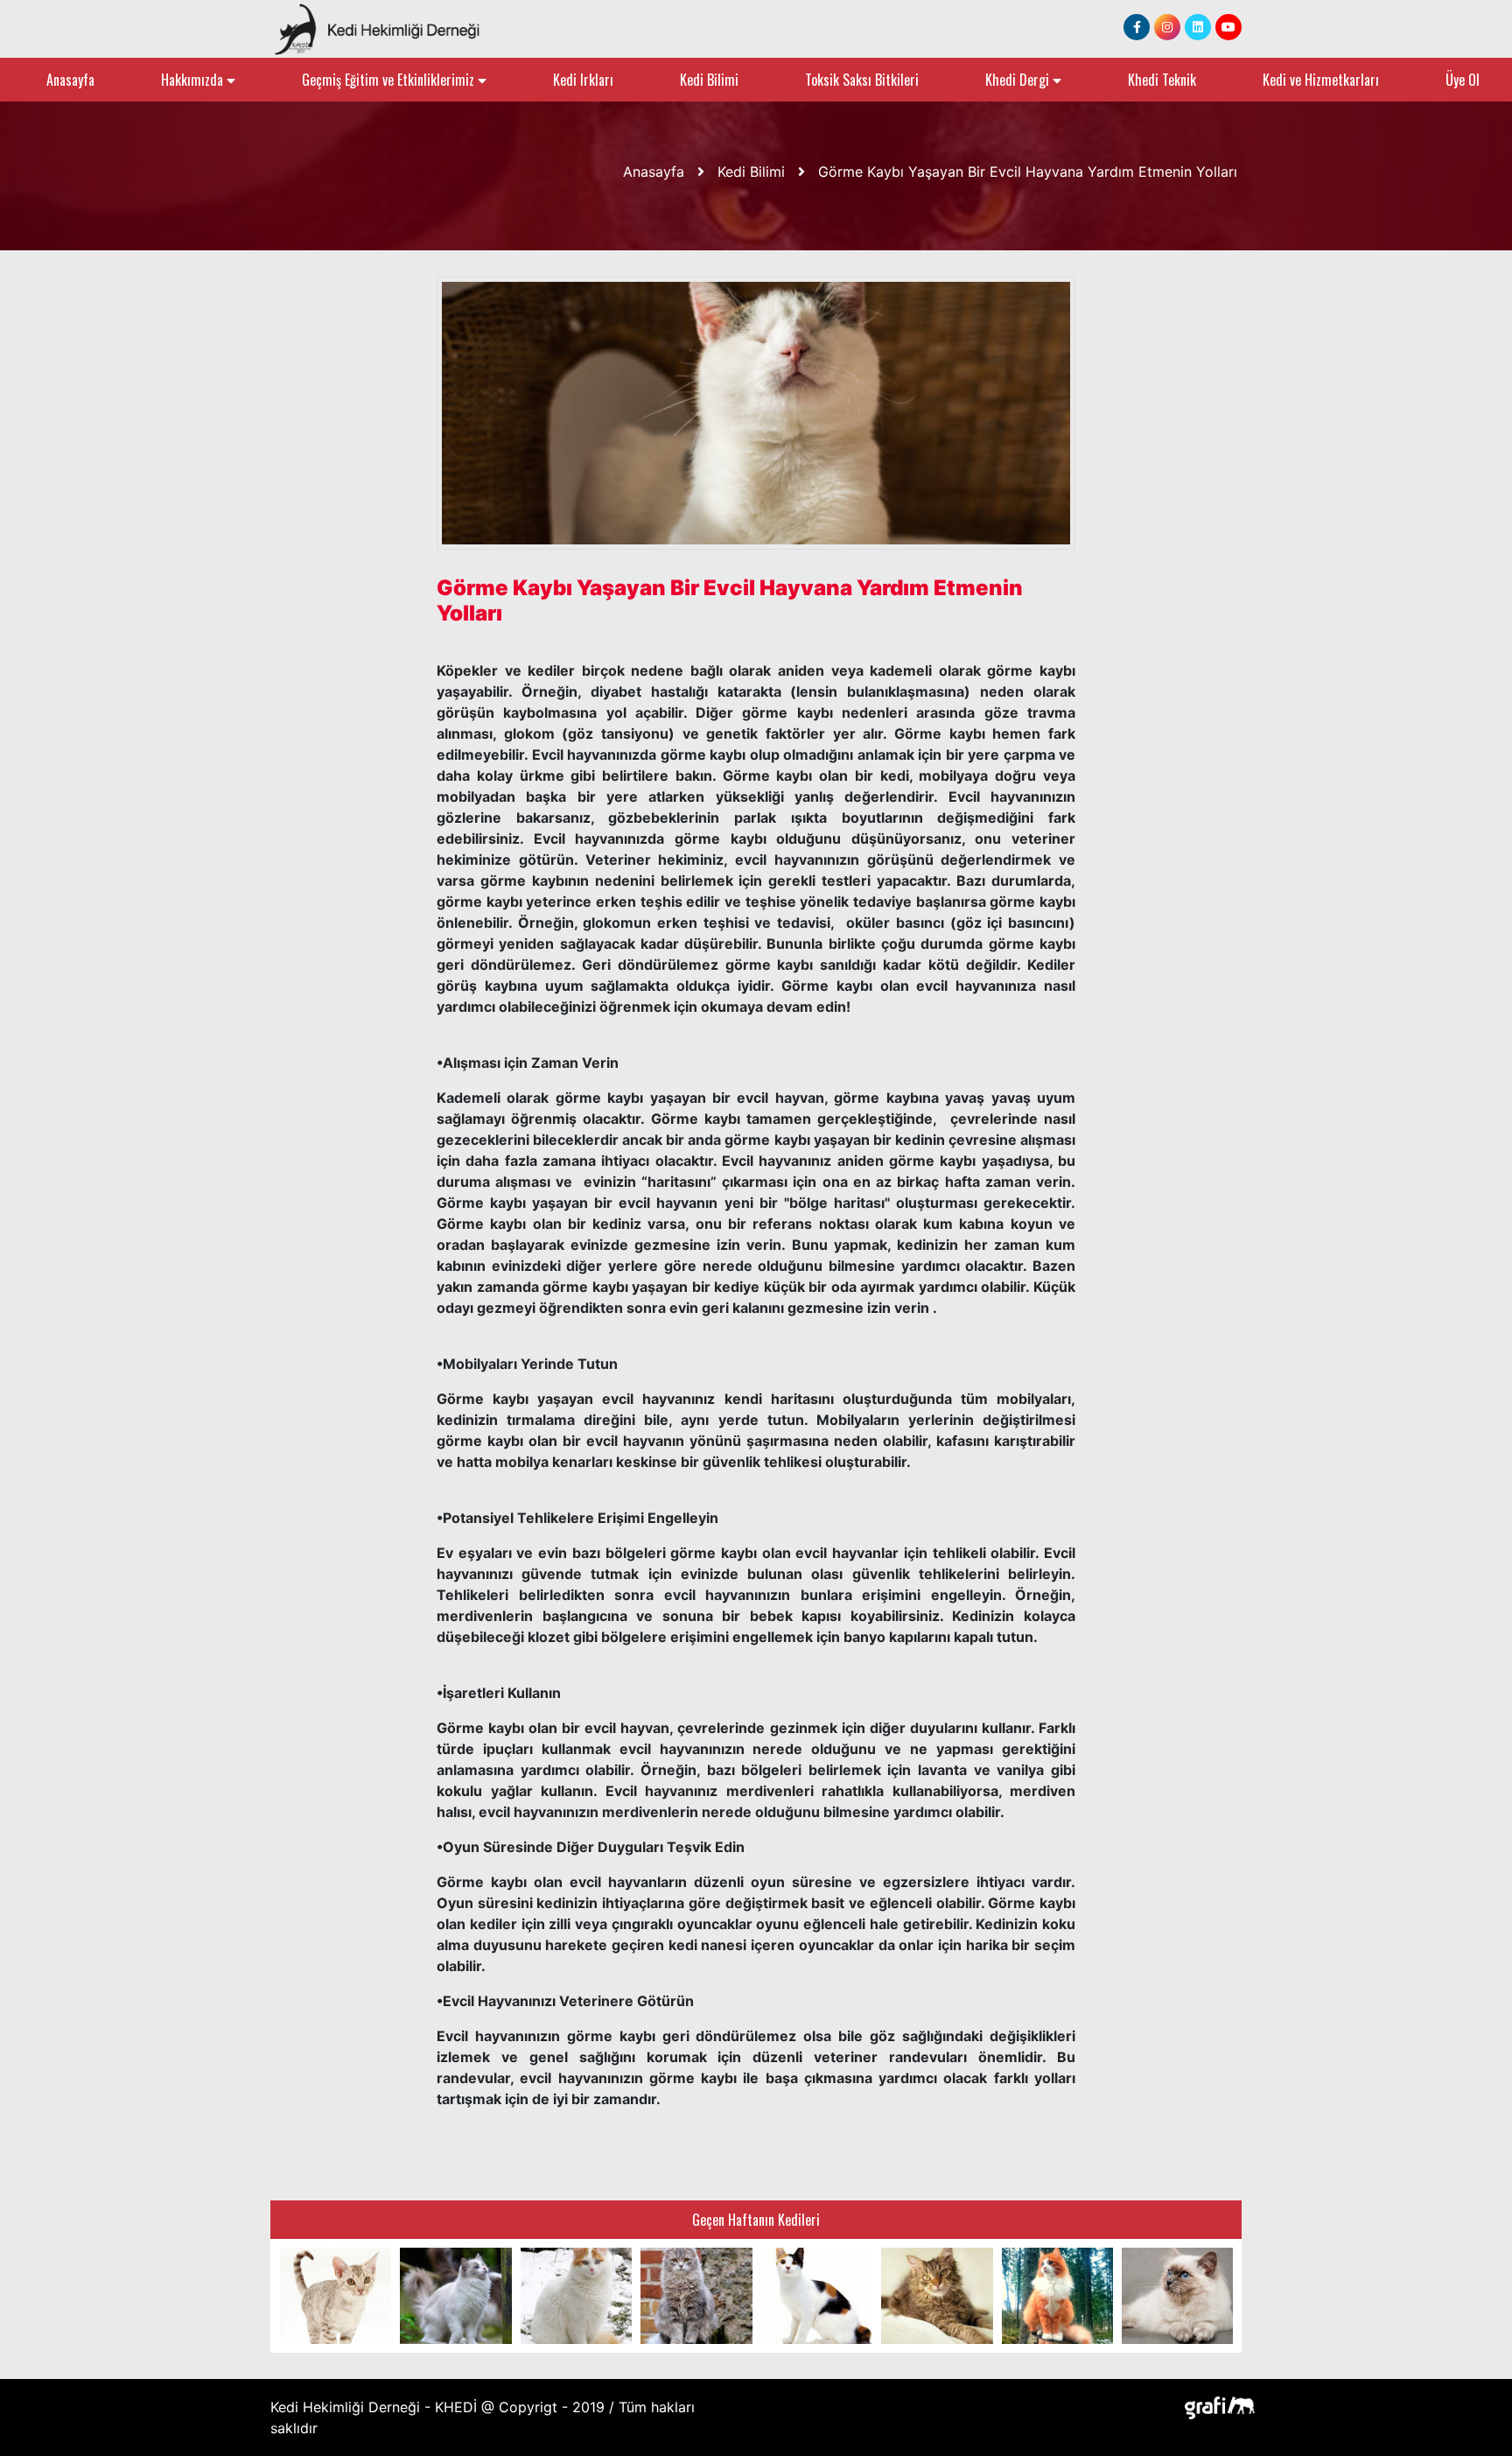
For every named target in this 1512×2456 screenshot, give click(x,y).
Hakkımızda (194, 80)
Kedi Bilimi (709, 80)
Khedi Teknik (1162, 80)
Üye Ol (1463, 80)
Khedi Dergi (1019, 80)
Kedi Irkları (583, 80)
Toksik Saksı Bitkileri (862, 80)
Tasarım (1215, 2407)
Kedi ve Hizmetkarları (1321, 80)
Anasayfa (70, 80)
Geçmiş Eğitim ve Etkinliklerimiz (390, 80)
